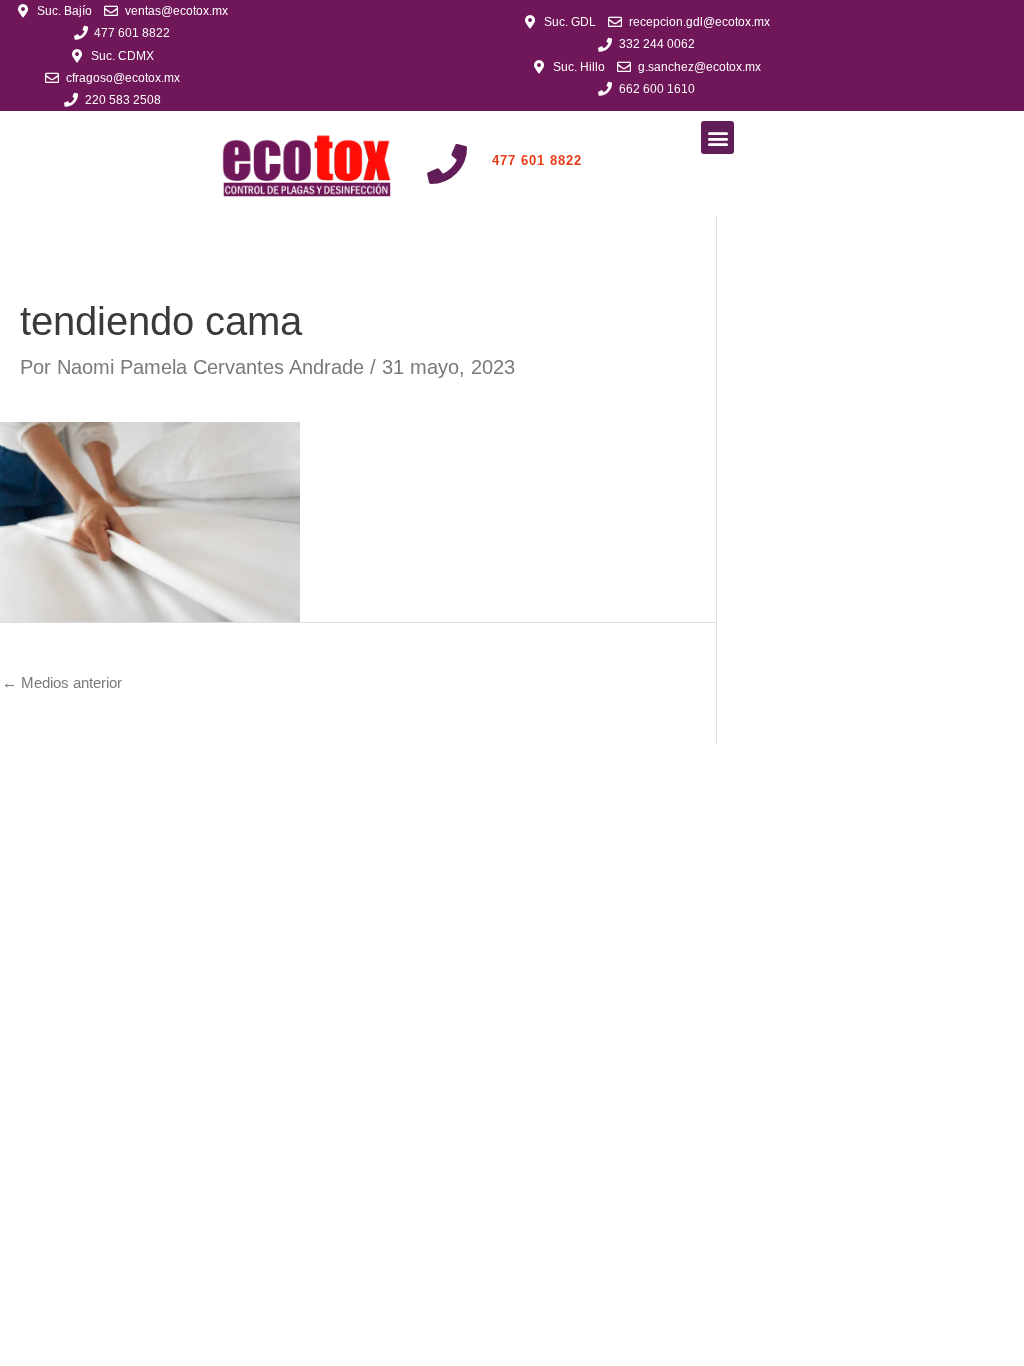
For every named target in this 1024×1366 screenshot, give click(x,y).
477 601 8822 (537, 160)
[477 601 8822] (447, 164)
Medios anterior (62, 682)
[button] (717, 137)
